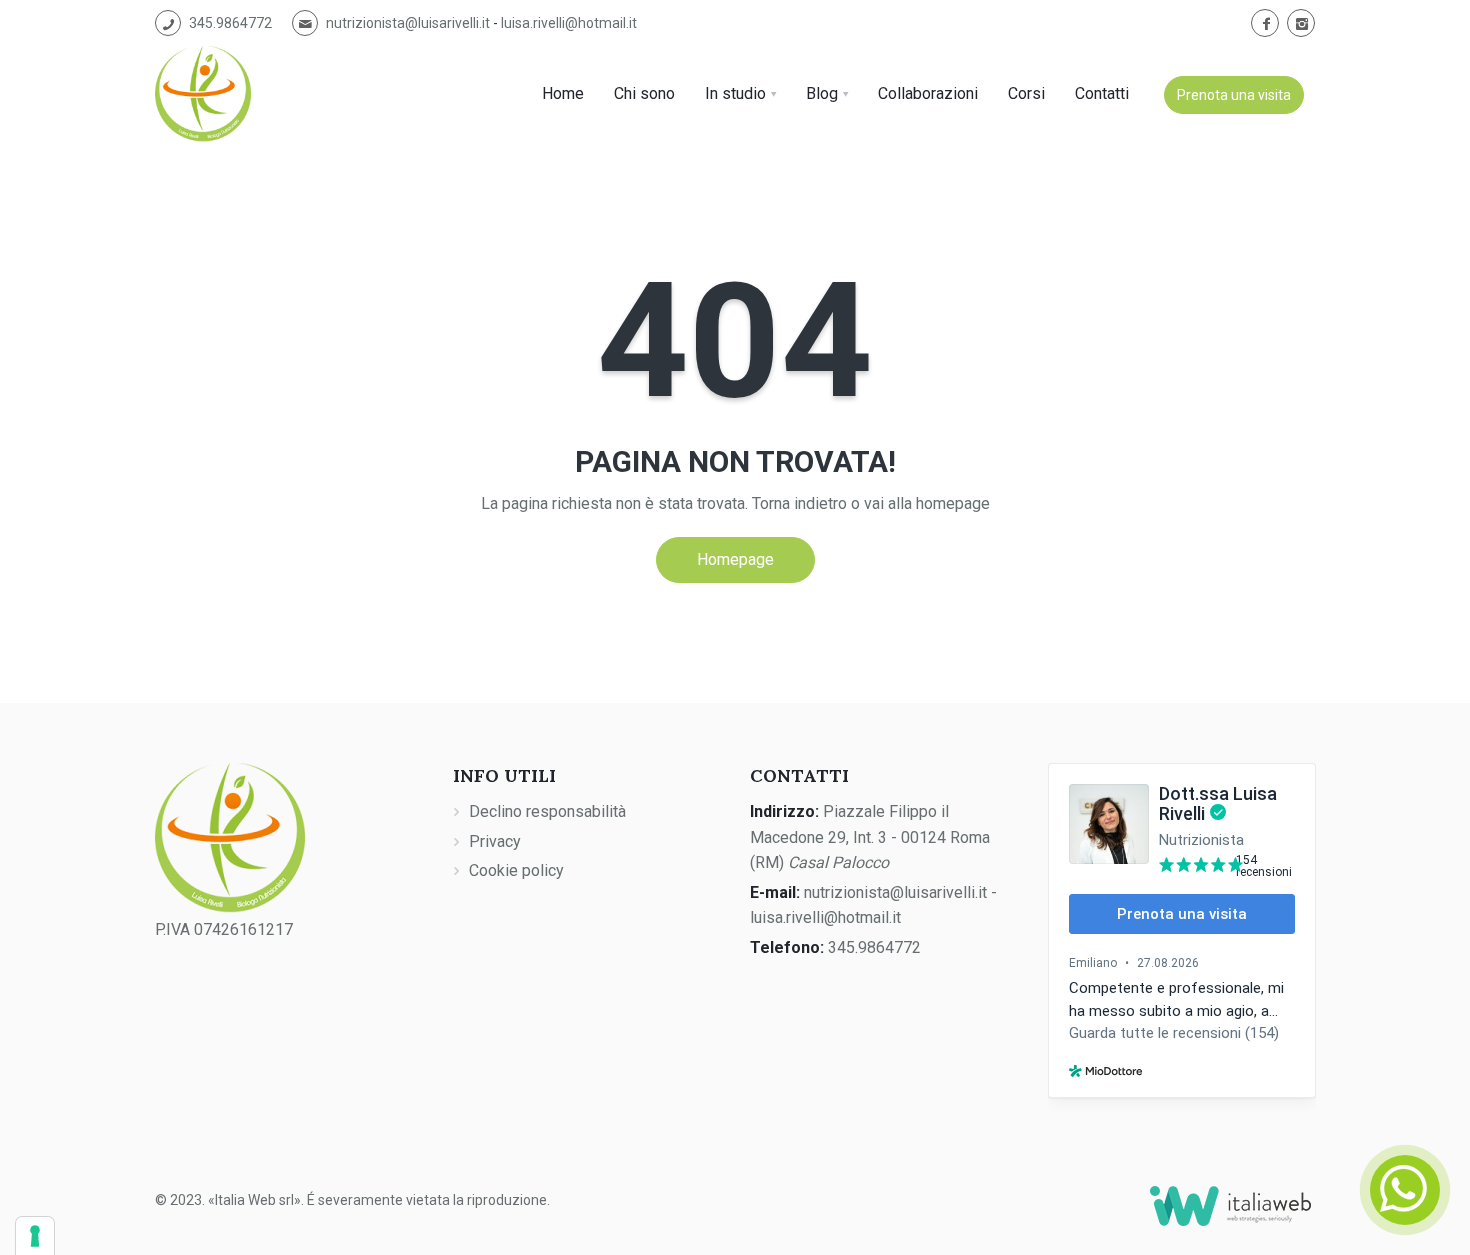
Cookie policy (516, 870)
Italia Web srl (254, 1200)
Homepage (735, 559)
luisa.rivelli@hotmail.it (569, 23)
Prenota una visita (1234, 95)
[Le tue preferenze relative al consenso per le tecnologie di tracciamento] (35, 1236)
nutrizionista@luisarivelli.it (408, 23)
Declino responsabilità (547, 811)
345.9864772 (230, 23)
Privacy (495, 841)
